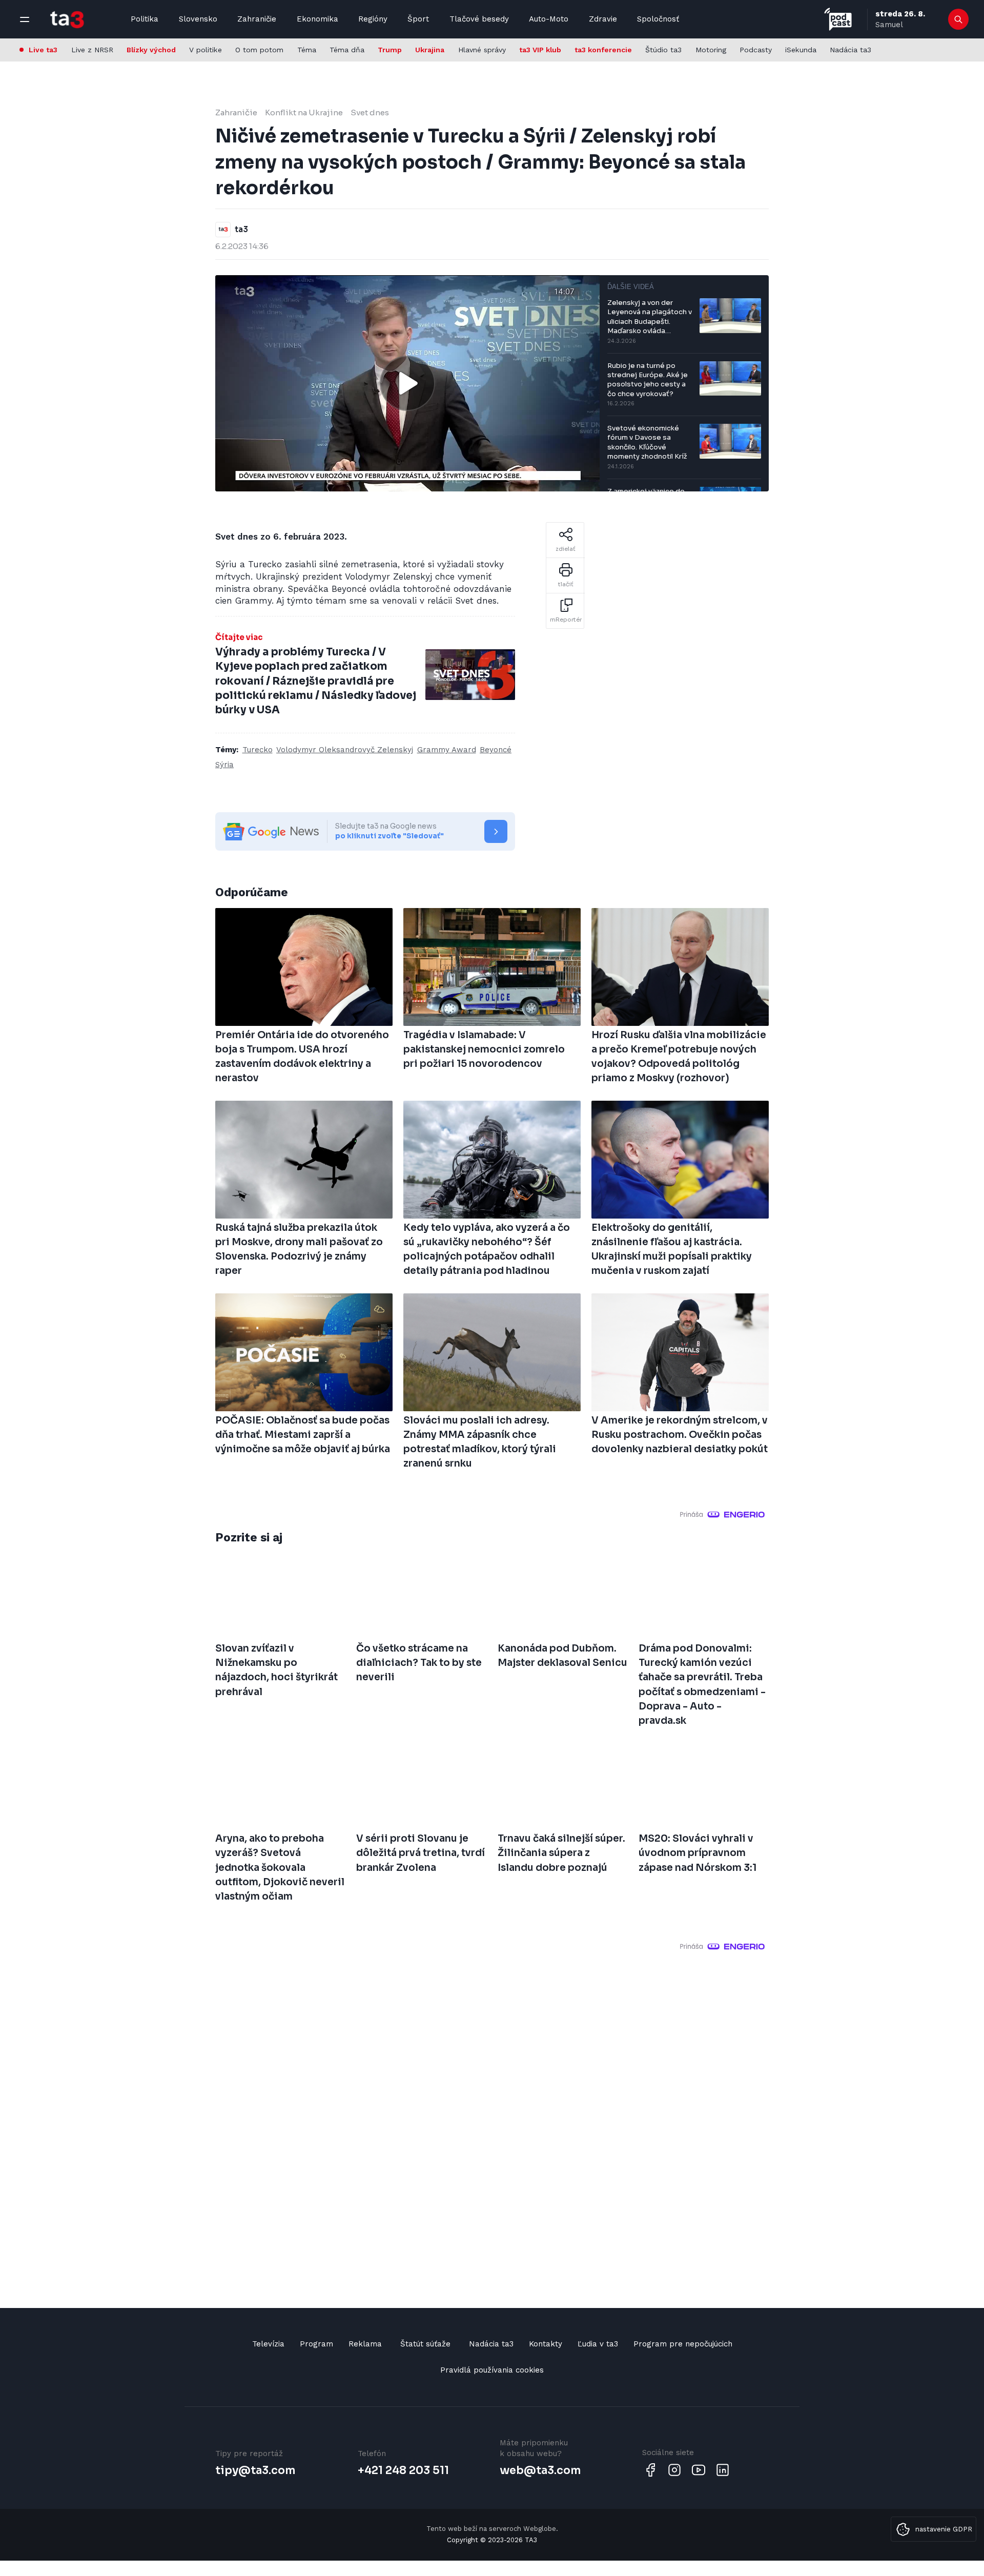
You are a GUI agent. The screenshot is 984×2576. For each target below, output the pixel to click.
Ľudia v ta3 (598, 2344)
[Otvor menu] (25, 19)
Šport (418, 19)
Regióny (373, 19)
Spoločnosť (658, 19)
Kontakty (546, 2344)
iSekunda (801, 50)
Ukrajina (430, 50)
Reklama (365, 2344)
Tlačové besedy (479, 19)
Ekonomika (317, 19)
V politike (206, 50)
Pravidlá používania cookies (492, 2370)
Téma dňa (347, 50)
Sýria (224, 765)
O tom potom (259, 50)
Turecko (258, 750)
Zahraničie (257, 19)
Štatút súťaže (425, 2344)
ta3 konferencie (603, 50)
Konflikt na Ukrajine (304, 112)
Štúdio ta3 (663, 50)
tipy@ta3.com (255, 2470)
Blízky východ (151, 50)
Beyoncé (496, 750)
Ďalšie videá (631, 287)
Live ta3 (43, 50)
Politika (145, 19)
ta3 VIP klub (540, 50)
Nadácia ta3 (850, 50)
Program (316, 2344)
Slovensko (198, 19)
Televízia (268, 2344)
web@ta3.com (540, 2470)
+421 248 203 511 (403, 2470)
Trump (390, 50)
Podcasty (756, 50)
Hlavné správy (482, 50)
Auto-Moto (549, 19)
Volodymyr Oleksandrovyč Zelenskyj (345, 750)
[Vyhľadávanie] (959, 19)
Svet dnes (370, 112)
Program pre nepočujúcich (683, 2344)
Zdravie (603, 19)
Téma (307, 50)
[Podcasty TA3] (838, 19)
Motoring (711, 50)
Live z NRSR (92, 50)
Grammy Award (447, 750)
